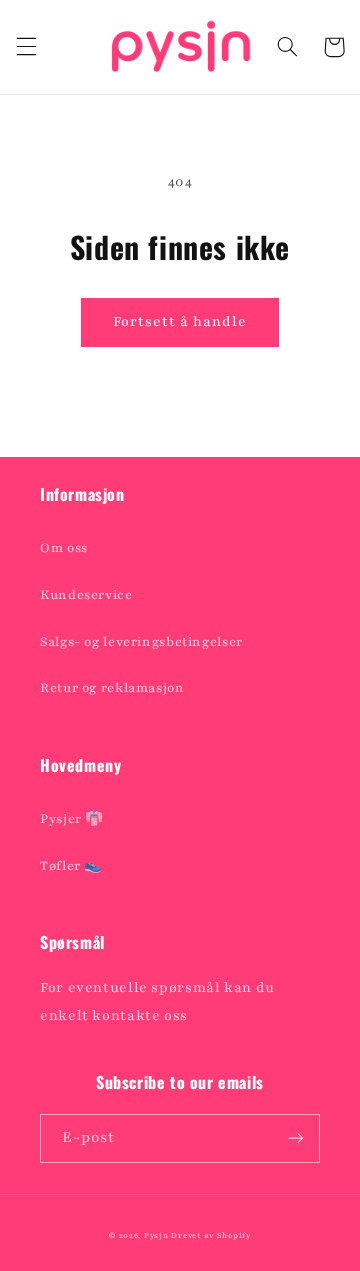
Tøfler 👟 (71, 866)
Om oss (64, 548)
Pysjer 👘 (72, 819)
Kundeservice (86, 595)
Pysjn (156, 1235)
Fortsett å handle (180, 321)
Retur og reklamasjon (112, 688)
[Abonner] (296, 1138)
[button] (26, 47)
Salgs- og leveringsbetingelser (141, 642)
